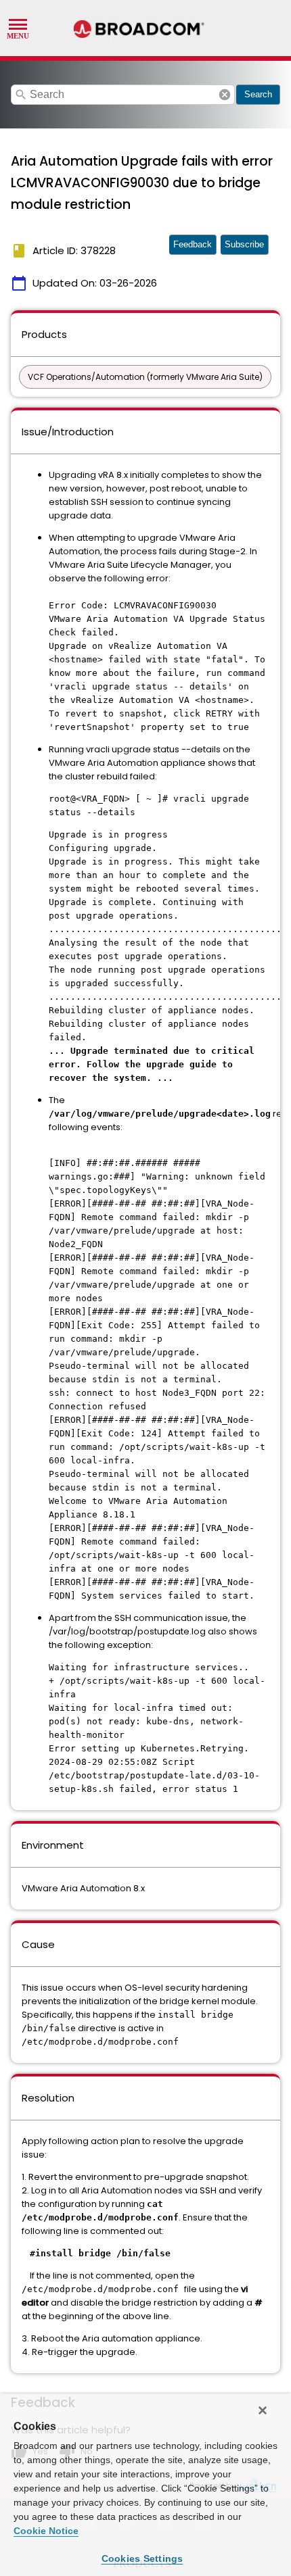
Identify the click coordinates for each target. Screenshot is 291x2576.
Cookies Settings (142, 2558)
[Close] (263, 2410)
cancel (225, 95)
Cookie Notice (46, 2531)
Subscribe (244, 244)
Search (258, 94)
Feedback (193, 244)
